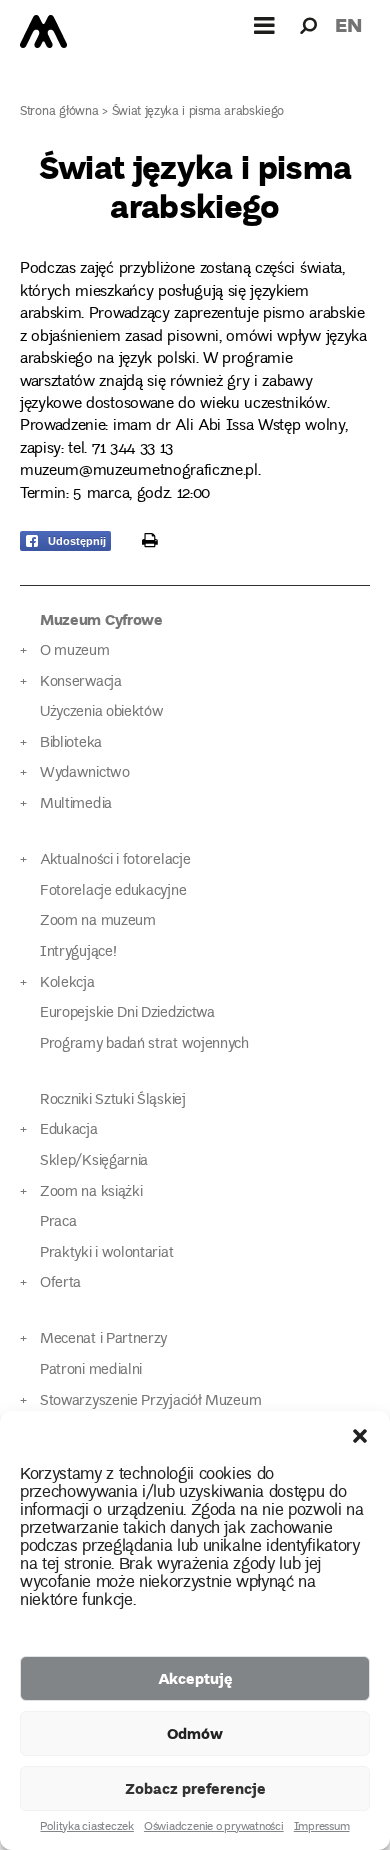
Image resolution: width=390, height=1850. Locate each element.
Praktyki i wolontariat (106, 1253)
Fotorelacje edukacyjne (113, 891)
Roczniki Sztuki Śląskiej (113, 1100)
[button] (360, 1436)
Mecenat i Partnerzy (103, 1339)
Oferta (60, 1283)
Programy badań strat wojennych (144, 1044)
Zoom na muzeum (98, 921)
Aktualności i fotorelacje (115, 860)
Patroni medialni (91, 1370)
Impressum (322, 1828)
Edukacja (69, 1130)
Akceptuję (195, 1678)
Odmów (195, 1733)
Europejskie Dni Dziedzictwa (127, 1013)
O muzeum (75, 651)
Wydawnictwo (85, 773)
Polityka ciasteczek (86, 1828)
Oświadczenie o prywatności (214, 1828)
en (348, 24)
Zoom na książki (91, 1192)
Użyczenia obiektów (102, 712)
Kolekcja (67, 983)
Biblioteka (71, 743)
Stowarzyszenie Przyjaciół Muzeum (150, 1401)
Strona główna (59, 112)
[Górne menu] (265, 25)
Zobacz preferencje (195, 1788)
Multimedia (76, 804)
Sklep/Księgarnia (94, 1161)
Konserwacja (81, 682)
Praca (58, 1222)
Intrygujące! (78, 952)
